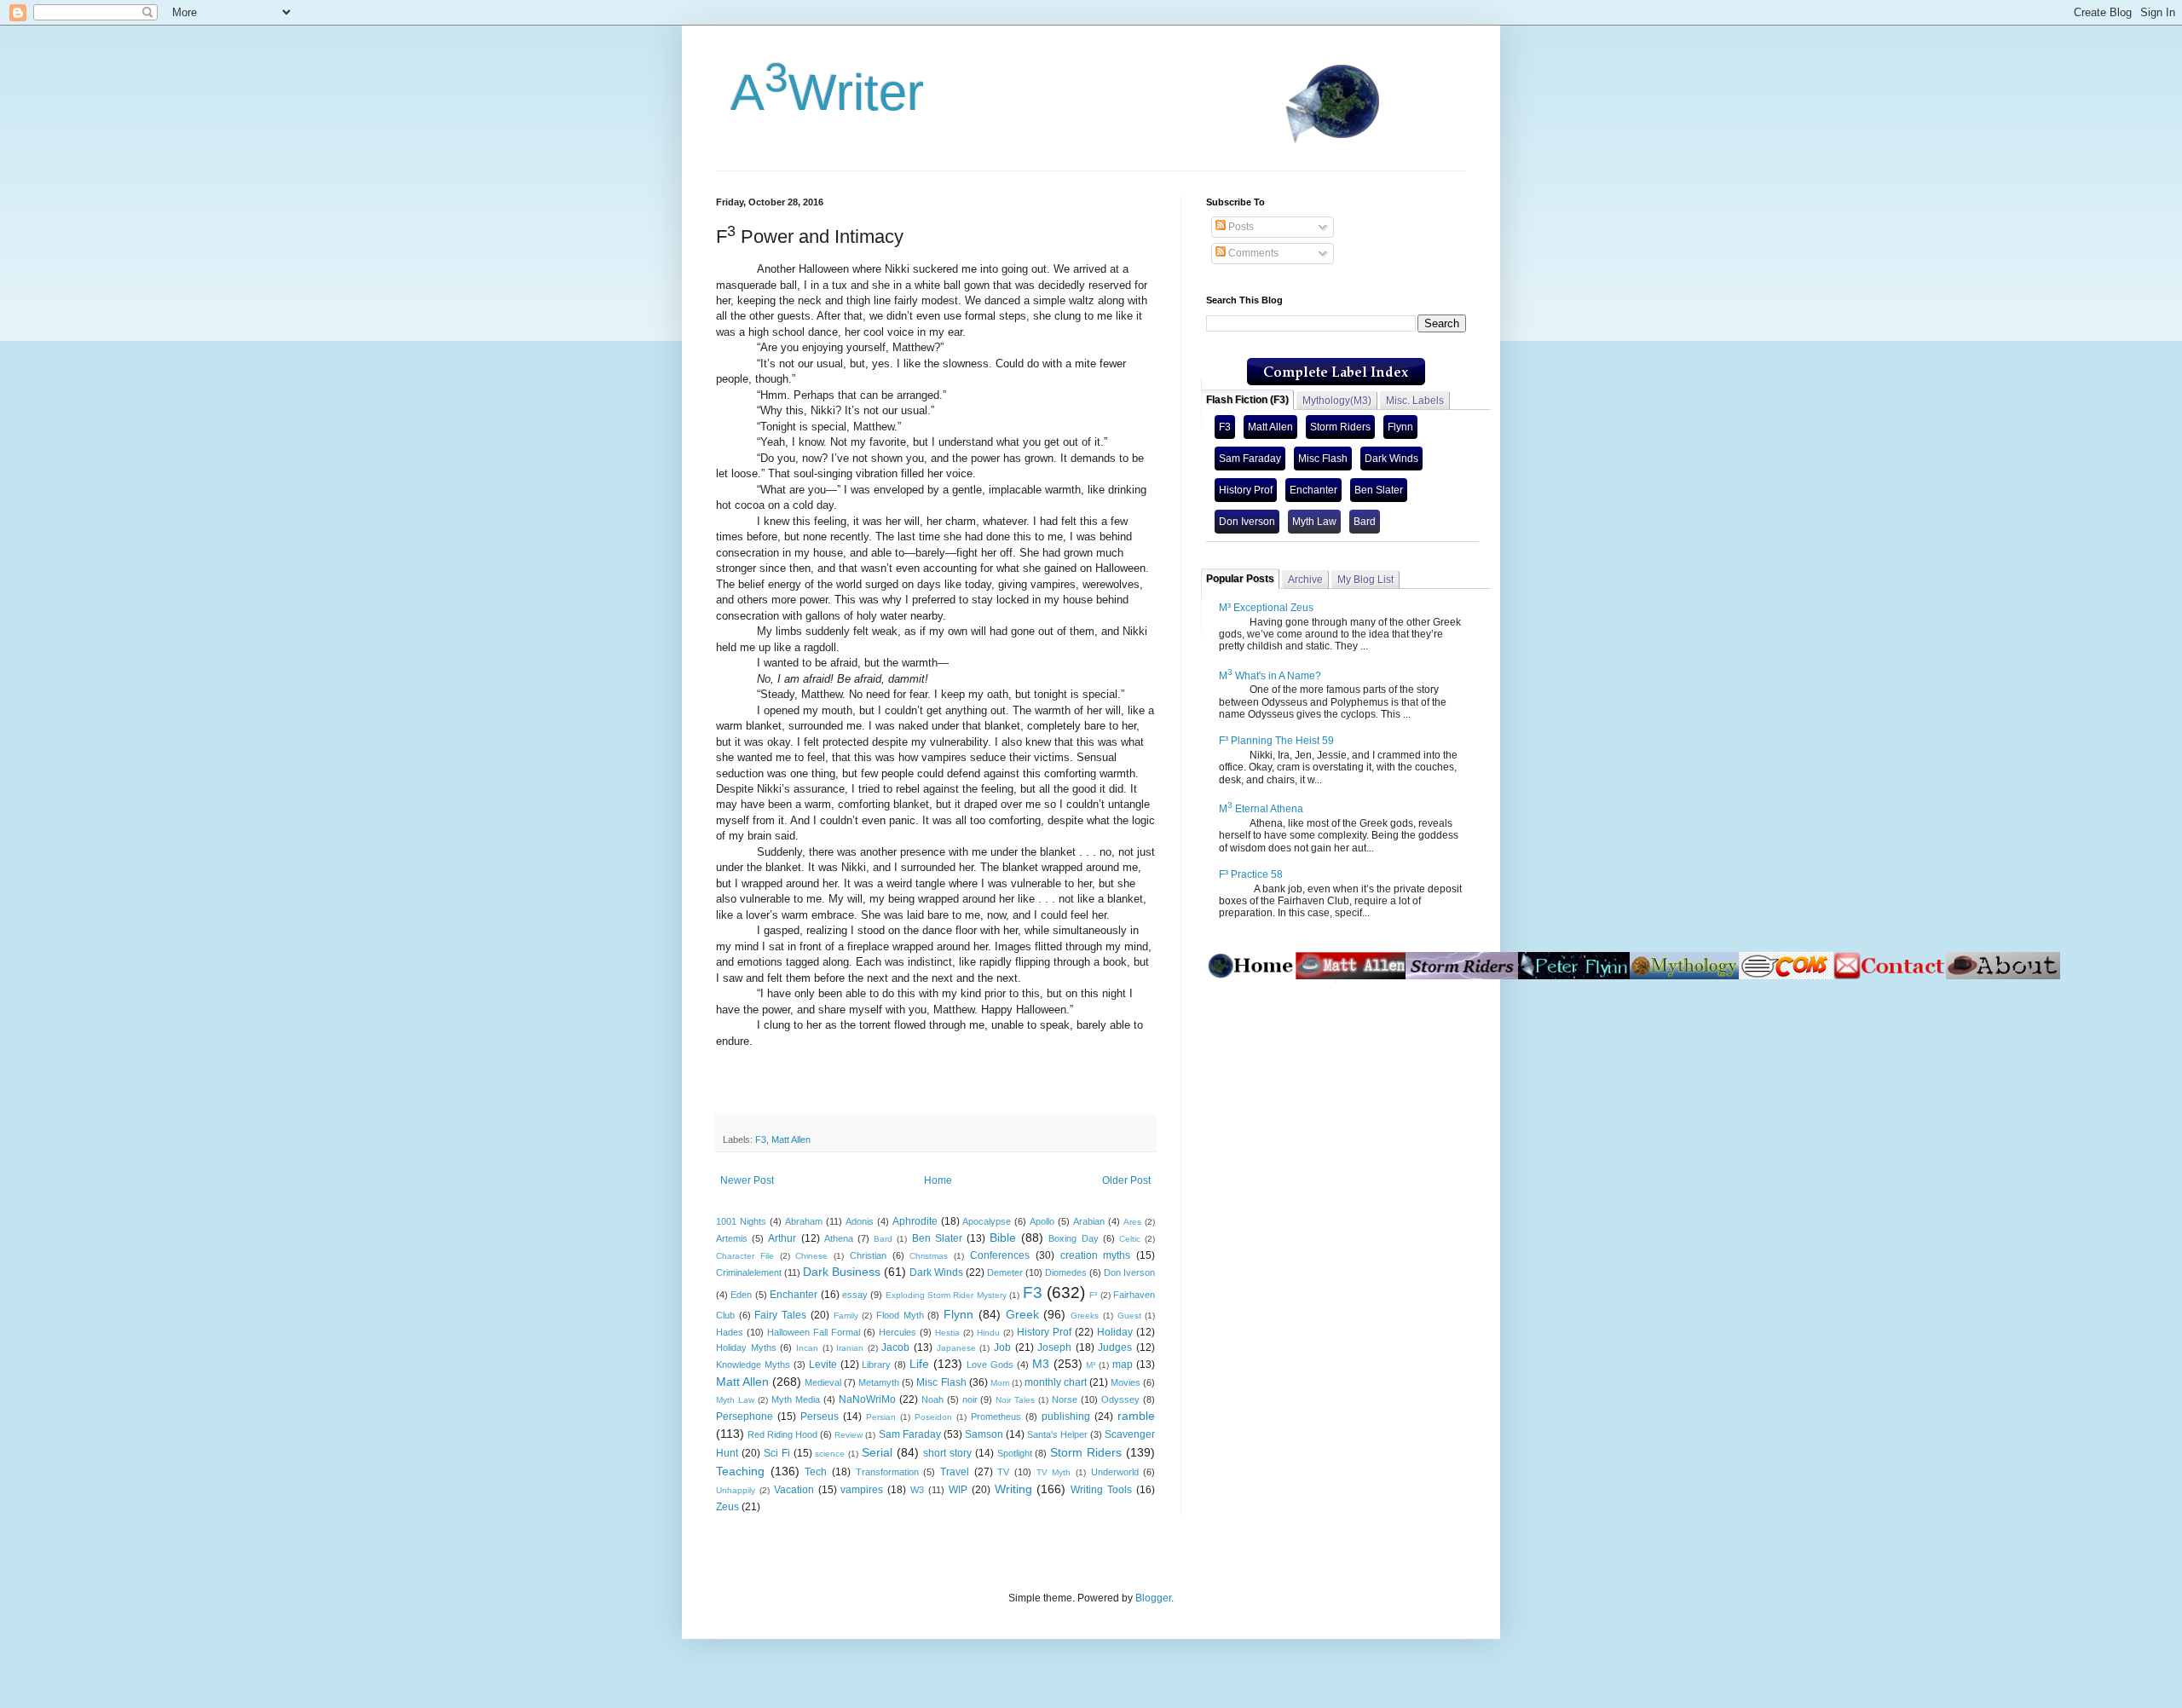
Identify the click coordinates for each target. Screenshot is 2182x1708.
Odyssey (1120, 1399)
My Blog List (1365, 580)
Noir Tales (1015, 1400)
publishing (1066, 1417)
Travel (955, 1472)
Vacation (794, 1490)
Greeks (1085, 1316)
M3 (1041, 1364)
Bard (883, 1239)
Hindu (988, 1333)
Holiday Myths (746, 1347)
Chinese (811, 1256)
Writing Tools (1101, 1490)
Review (849, 1435)
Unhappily (736, 1490)
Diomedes (1066, 1272)
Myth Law (735, 1400)
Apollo (1042, 1221)
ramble (1136, 1416)
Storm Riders (1086, 1452)
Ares (1132, 1222)
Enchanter (794, 1295)
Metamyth (879, 1382)
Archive (1305, 580)
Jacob (895, 1347)
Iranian (850, 1348)
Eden (741, 1295)
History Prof (1044, 1332)
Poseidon (933, 1417)
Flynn (958, 1314)
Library (876, 1365)
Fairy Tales (780, 1315)
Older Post (1126, 1180)
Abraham (804, 1221)
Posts (1240, 227)
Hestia (947, 1333)
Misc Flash (941, 1382)
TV (1003, 1472)
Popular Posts (1240, 579)
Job (1002, 1347)
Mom (1000, 1383)
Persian (881, 1417)
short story (947, 1453)
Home (938, 1180)
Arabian (1089, 1221)
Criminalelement (749, 1272)
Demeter (1005, 1272)
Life (919, 1364)
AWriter (820, 92)
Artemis (732, 1238)
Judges (1115, 1347)
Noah (932, 1399)
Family (846, 1316)
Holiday (1115, 1332)
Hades (730, 1332)
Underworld (1115, 1472)
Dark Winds (936, 1272)
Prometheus (996, 1417)
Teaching (740, 1471)
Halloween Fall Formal (814, 1332)
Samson (984, 1434)
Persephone (745, 1417)
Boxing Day (1073, 1238)
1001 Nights (741, 1221)
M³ (1091, 1365)
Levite (823, 1365)
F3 (761, 1140)
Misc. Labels (1415, 401)
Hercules (898, 1332)
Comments (1252, 253)
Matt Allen (791, 1140)
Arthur (782, 1238)
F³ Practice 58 (1251, 874)
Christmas (929, 1256)
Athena (839, 1238)
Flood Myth (900, 1315)
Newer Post (747, 1180)
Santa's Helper (1057, 1434)
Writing (1013, 1489)
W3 (917, 1490)
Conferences (1000, 1255)
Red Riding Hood (782, 1434)
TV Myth (1054, 1472)
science (830, 1454)
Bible (1003, 1238)
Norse (1065, 1399)
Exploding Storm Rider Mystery (946, 1295)
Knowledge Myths (753, 1365)
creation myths (1096, 1255)
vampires (862, 1490)
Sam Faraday (910, 1434)
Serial (877, 1452)
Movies (1126, 1382)
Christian (868, 1255)
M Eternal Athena (1261, 809)
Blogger (1153, 1598)
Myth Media (796, 1399)
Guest (1129, 1316)
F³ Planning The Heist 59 (1276, 741)
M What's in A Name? (1270, 676)
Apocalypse (987, 1221)
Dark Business (842, 1272)
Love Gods (990, 1365)
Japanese (956, 1348)
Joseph (1054, 1347)
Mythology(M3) (1337, 401)
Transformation (887, 1472)
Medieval (823, 1382)
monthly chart (1056, 1382)
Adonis (860, 1221)
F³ (1093, 1295)
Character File (745, 1256)
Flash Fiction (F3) (1247, 400)
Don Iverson (1129, 1272)
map (1123, 1365)
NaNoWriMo (867, 1399)
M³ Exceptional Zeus (1266, 608)
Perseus (820, 1417)
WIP (958, 1490)
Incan (807, 1348)
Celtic (1130, 1239)
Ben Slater (937, 1238)
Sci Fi (777, 1453)
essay (855, 1295)
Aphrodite (915, 1221)
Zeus (727, 1507)
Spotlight (1015, 1453)
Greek (1022, 1314)
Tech (816, 1472)
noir (970, 1399)
